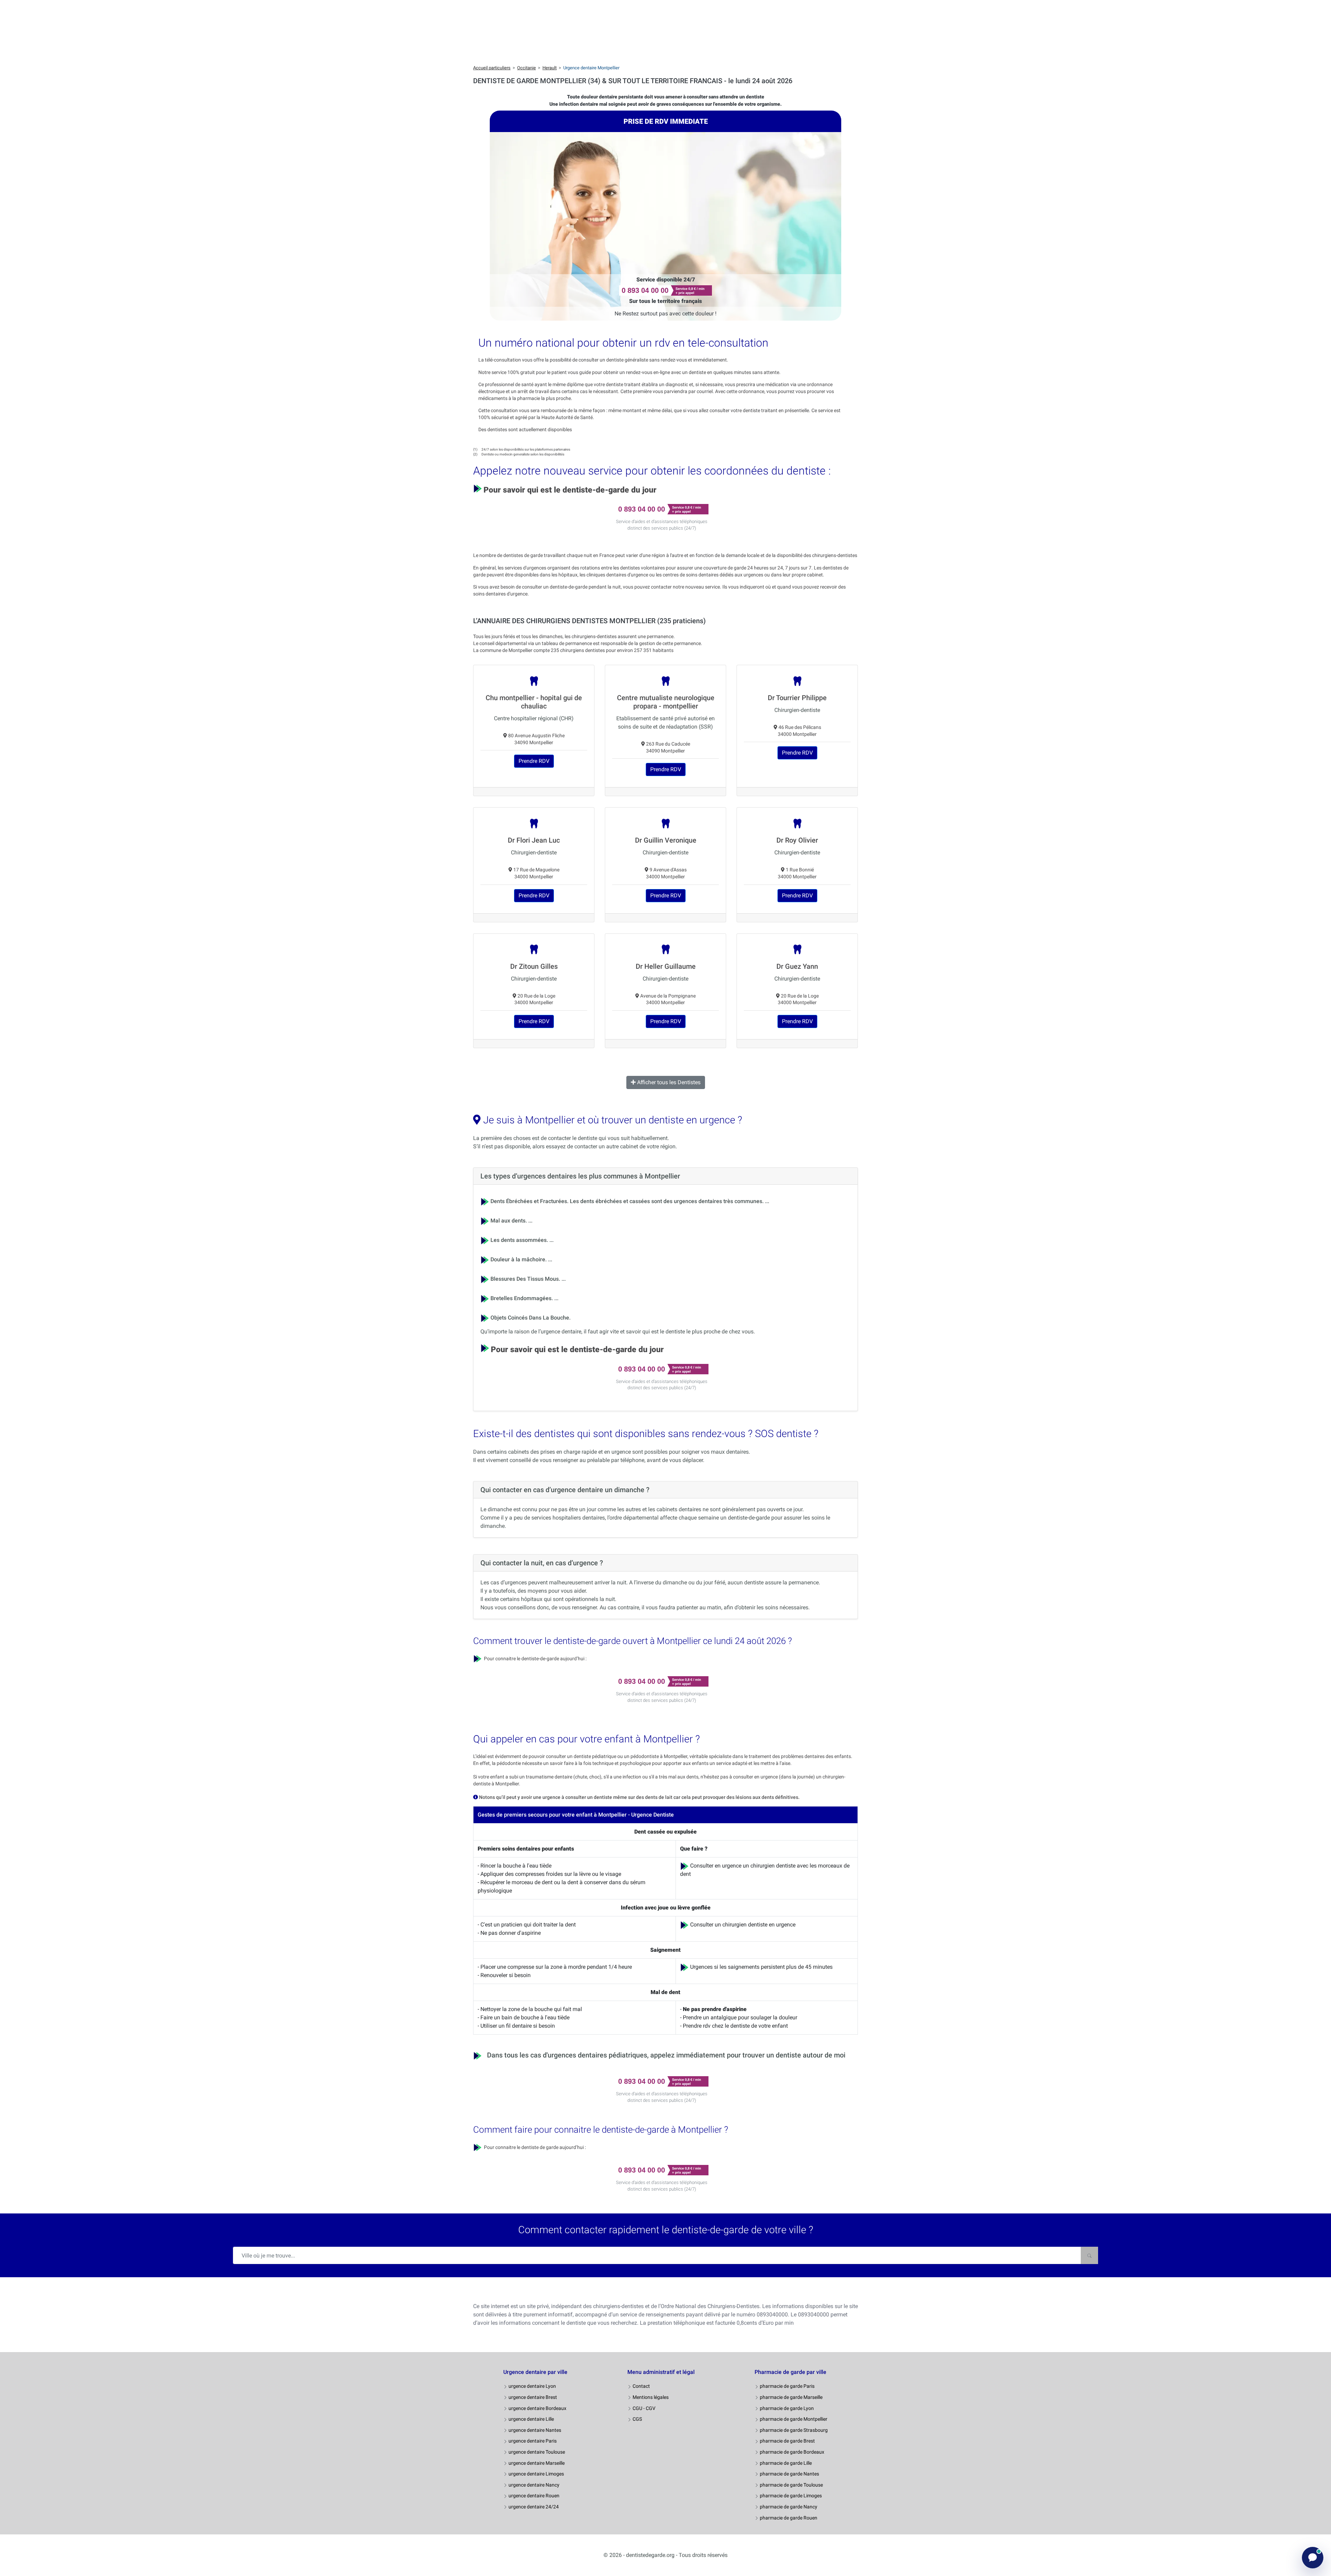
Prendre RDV (534, 761)
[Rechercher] (1089, 2255)
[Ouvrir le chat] (1313, 2558)
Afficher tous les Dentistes (668, 1082)
